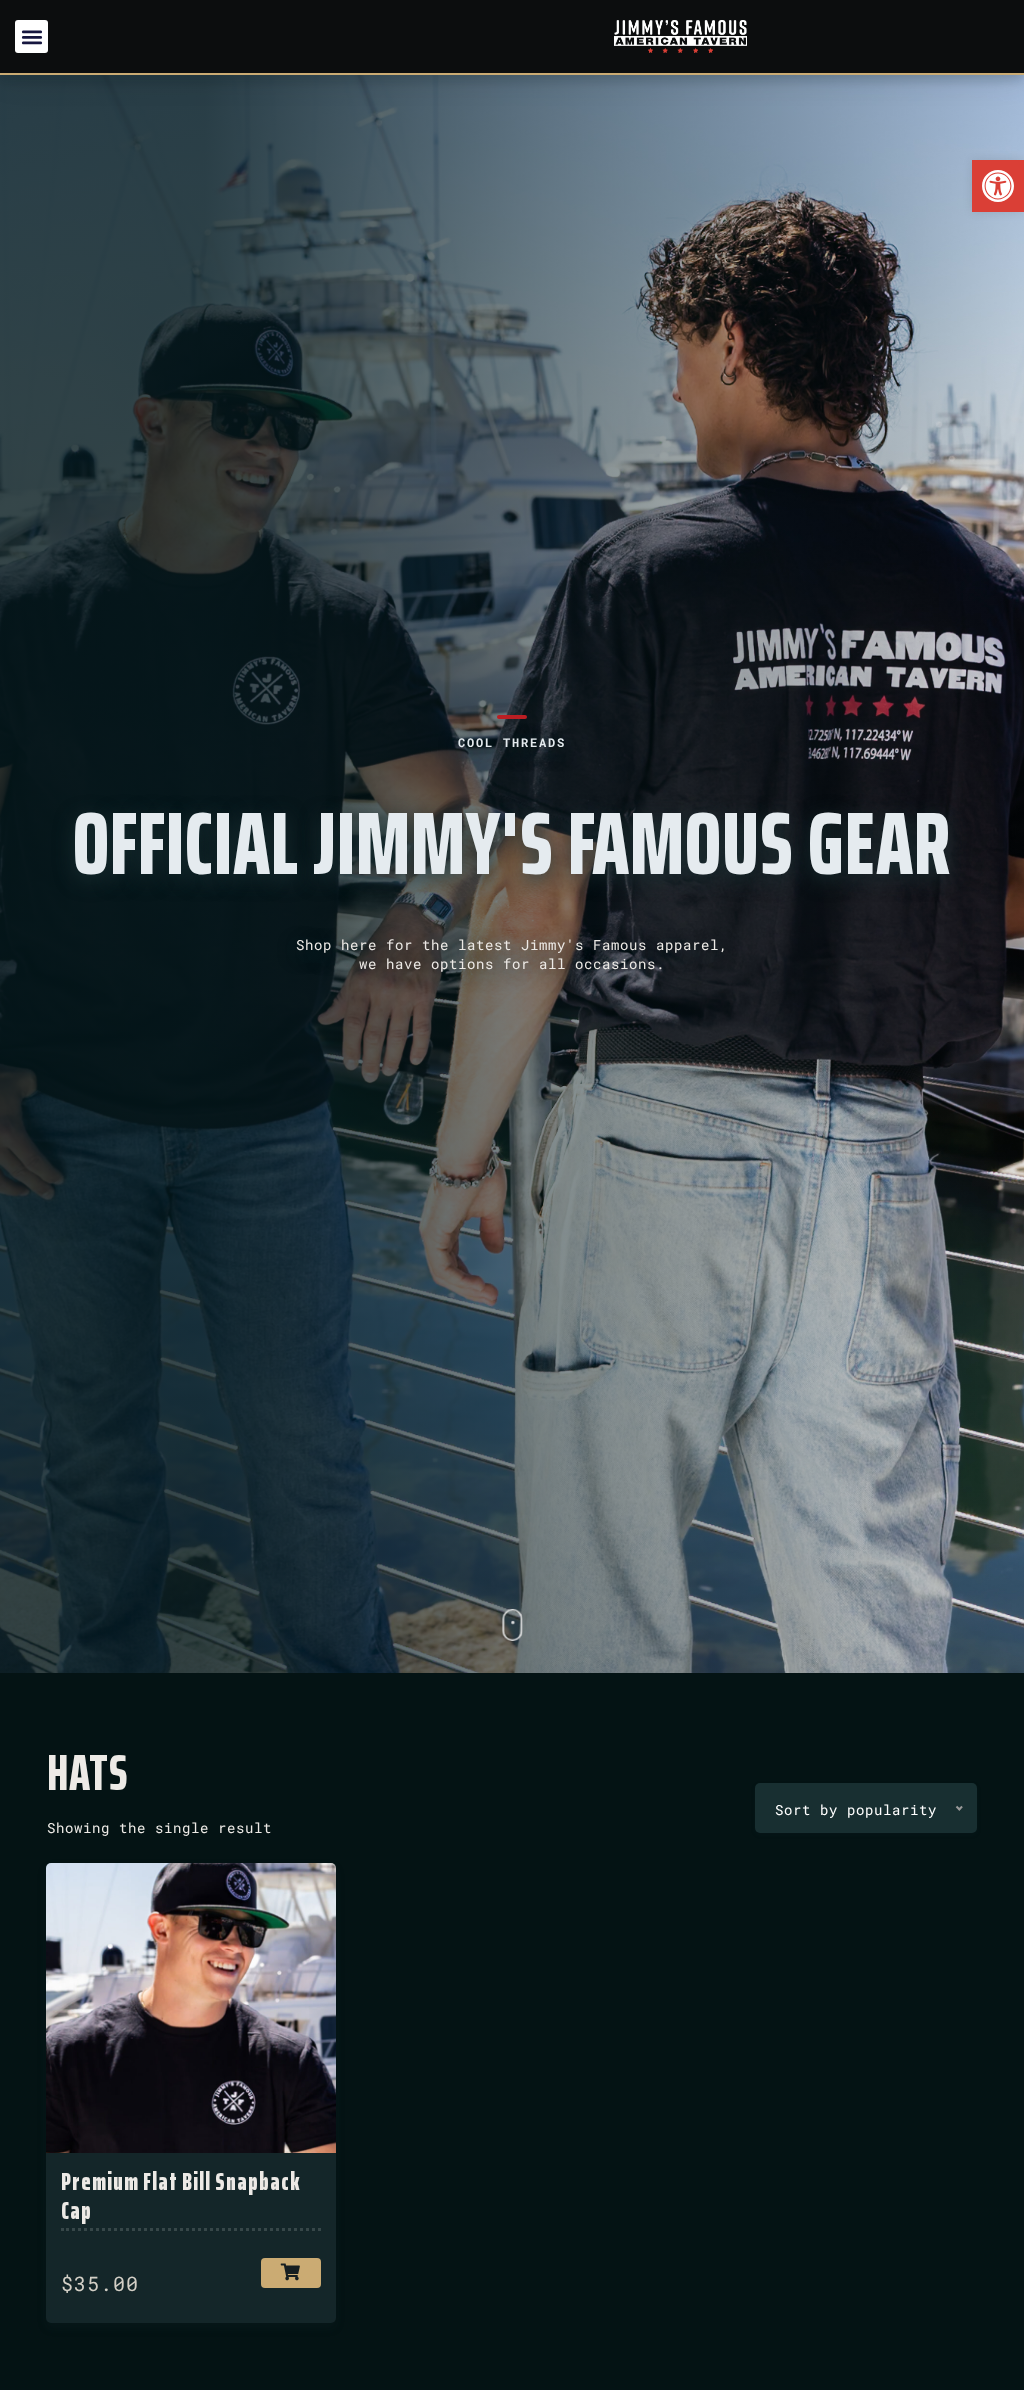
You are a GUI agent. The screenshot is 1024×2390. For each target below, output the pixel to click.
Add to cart (291, 2273)
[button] (998, 186)
